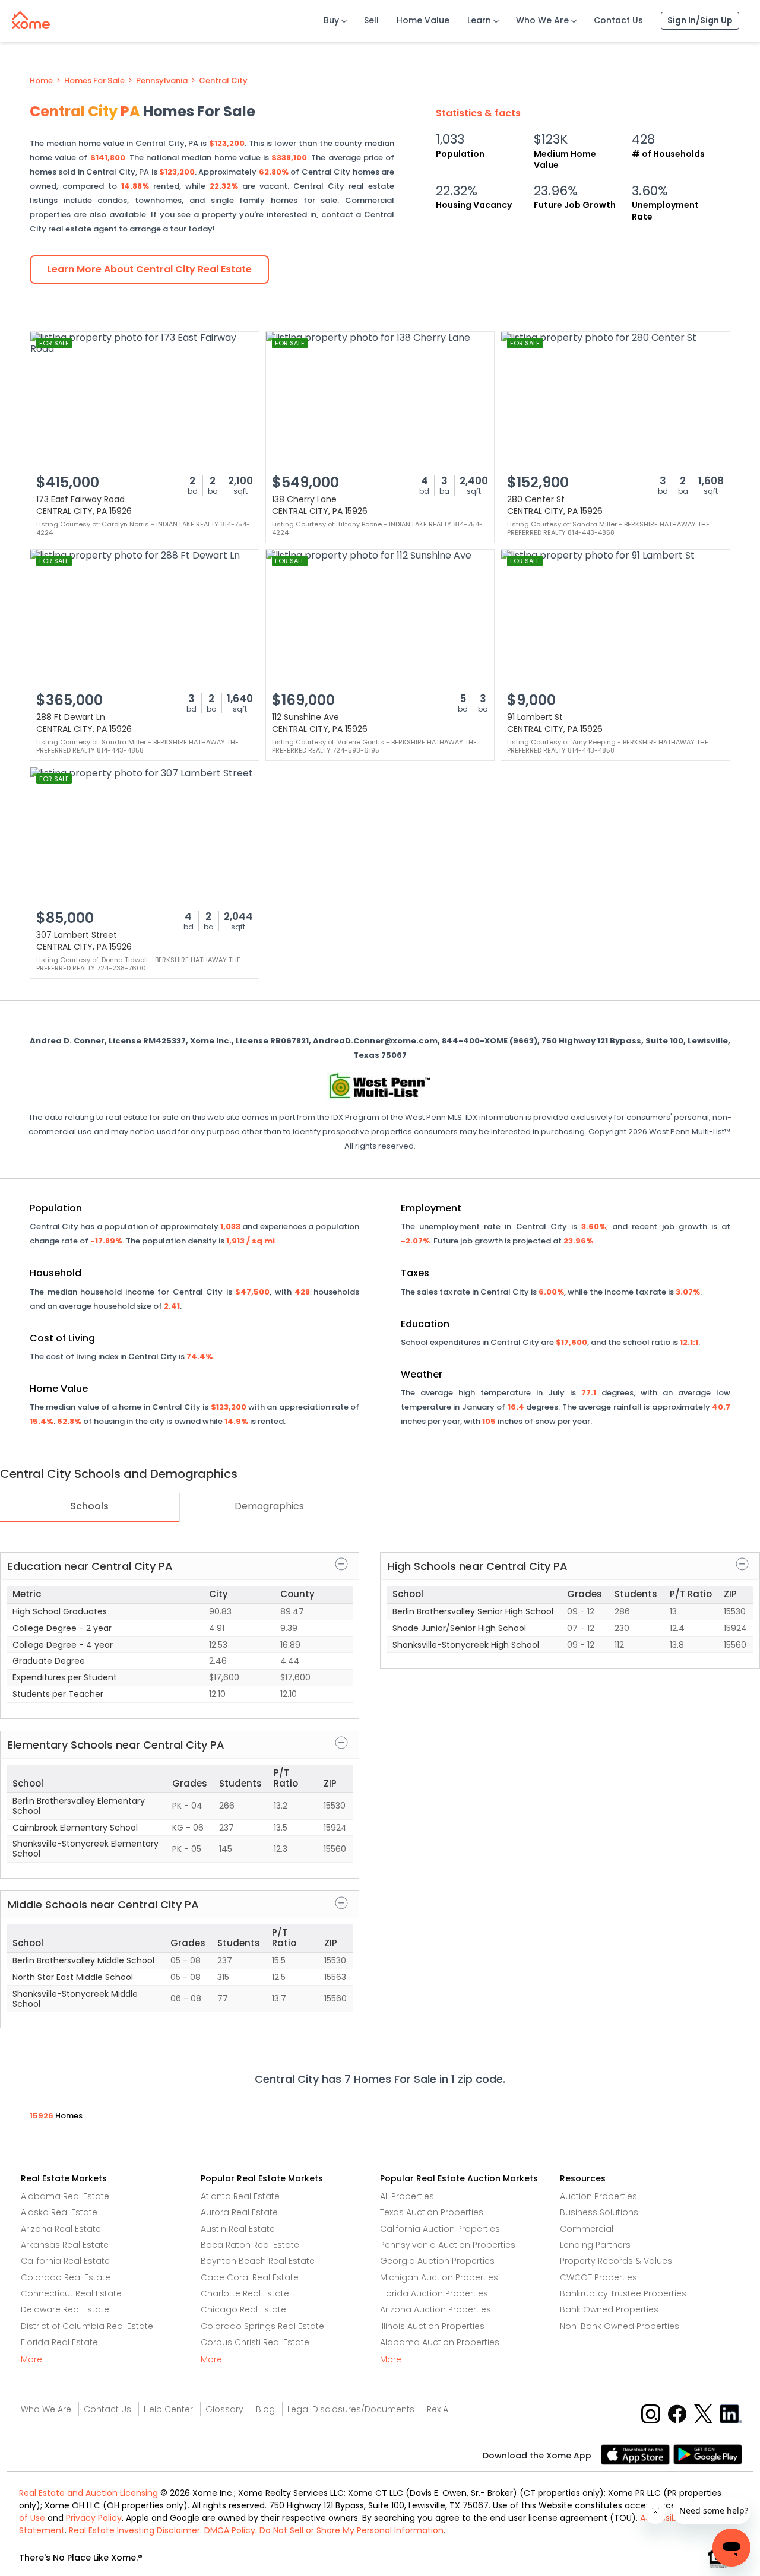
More (31, 2359)
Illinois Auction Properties (432, 2326)
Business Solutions (599, 2212)
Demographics (269, 1506)
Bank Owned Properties (609, 2309)
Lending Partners (595, 2245)
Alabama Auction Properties (440, 2342)
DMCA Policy (230, 2530)
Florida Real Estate (59, 2342)
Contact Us (618, 20)
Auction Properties (598, 2196)
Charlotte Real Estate (245, 2293)
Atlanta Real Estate (240, 2196)
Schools (89, 1506)
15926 (42, 2116)
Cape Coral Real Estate (250, 2277)
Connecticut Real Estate (71, 2293)
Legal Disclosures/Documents (351, 2409)
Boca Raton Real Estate (250, 2245)
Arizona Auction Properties (436, 2309)
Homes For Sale (94, 81)
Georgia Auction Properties (437, 2261)
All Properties (407, 2196)
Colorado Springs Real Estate (262, 2326)
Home (41, 81)
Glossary (224, 2409)
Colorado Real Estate (66, 2277)
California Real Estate (65, 2261)
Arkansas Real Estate (65, 2245)
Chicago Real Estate (243, 2309)
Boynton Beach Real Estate (258, 2261)
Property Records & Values (616, 2261)
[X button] (704, 2414)
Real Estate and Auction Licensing (88, 2493)
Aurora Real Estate (239, 2212)
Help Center (168, 2409)
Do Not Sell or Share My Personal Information (351, 2530)
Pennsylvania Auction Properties (448, 2245)
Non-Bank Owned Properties (620, 2326)
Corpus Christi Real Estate (255, 2342)
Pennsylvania (162, 81)
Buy (331, 20)
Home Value (423, 20)
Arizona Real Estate (61, 2229)
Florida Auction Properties (434, 2293)
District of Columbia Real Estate (87, 2326)
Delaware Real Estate (65, 2309)
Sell (371, 20)
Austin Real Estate (238, 2229)
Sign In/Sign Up (700, 20)
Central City (223, 81)
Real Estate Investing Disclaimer (134, 2530)
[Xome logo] (31, 18)
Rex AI (438, 2409)
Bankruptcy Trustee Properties (623, 2293)
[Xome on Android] (708, 2453)
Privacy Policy (94, 2518)
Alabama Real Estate (65, 2196)
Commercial (587, 2229)
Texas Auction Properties (432, 2212)
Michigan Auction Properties (439, 2277)
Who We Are (542, 20)
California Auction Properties (440, 2229)
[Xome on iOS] (637, 2453)
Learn (479, 20)
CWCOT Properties (598, 2277)
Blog (265, 2409)
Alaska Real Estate (59, 2212)
